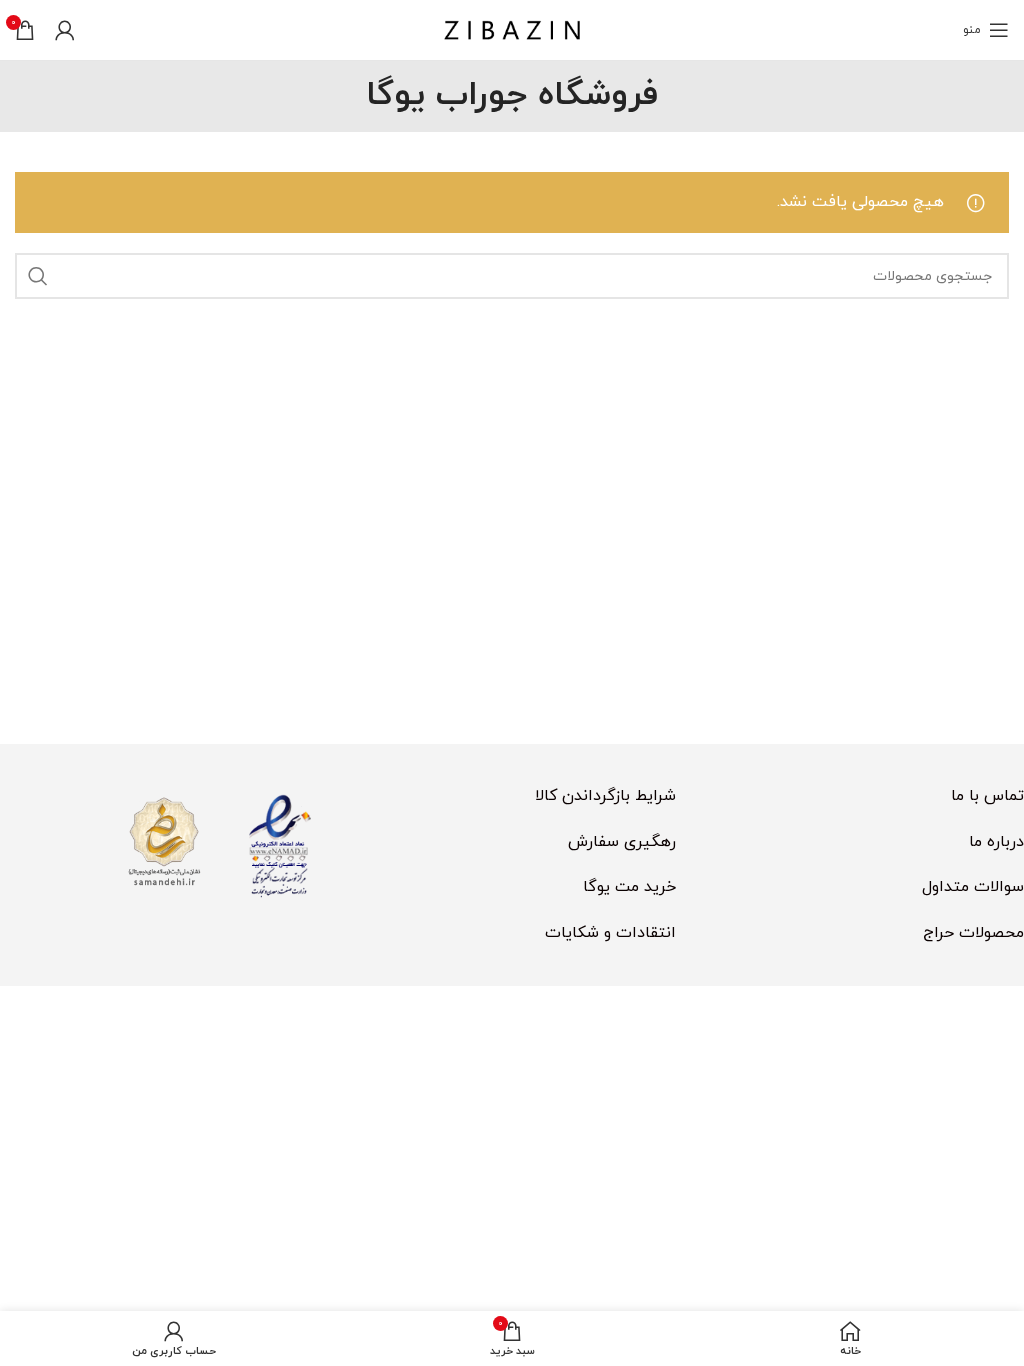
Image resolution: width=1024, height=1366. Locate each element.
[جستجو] (38, 276)
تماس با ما (987, 796)
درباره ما (996, 842)
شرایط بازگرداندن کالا (605, 796)
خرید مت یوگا (629, 887)
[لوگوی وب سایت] (512, 29)
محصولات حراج (973, 933)
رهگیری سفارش (622, 842)
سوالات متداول (973, 887)
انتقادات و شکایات (610, 933)
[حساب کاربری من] (65, 30)
